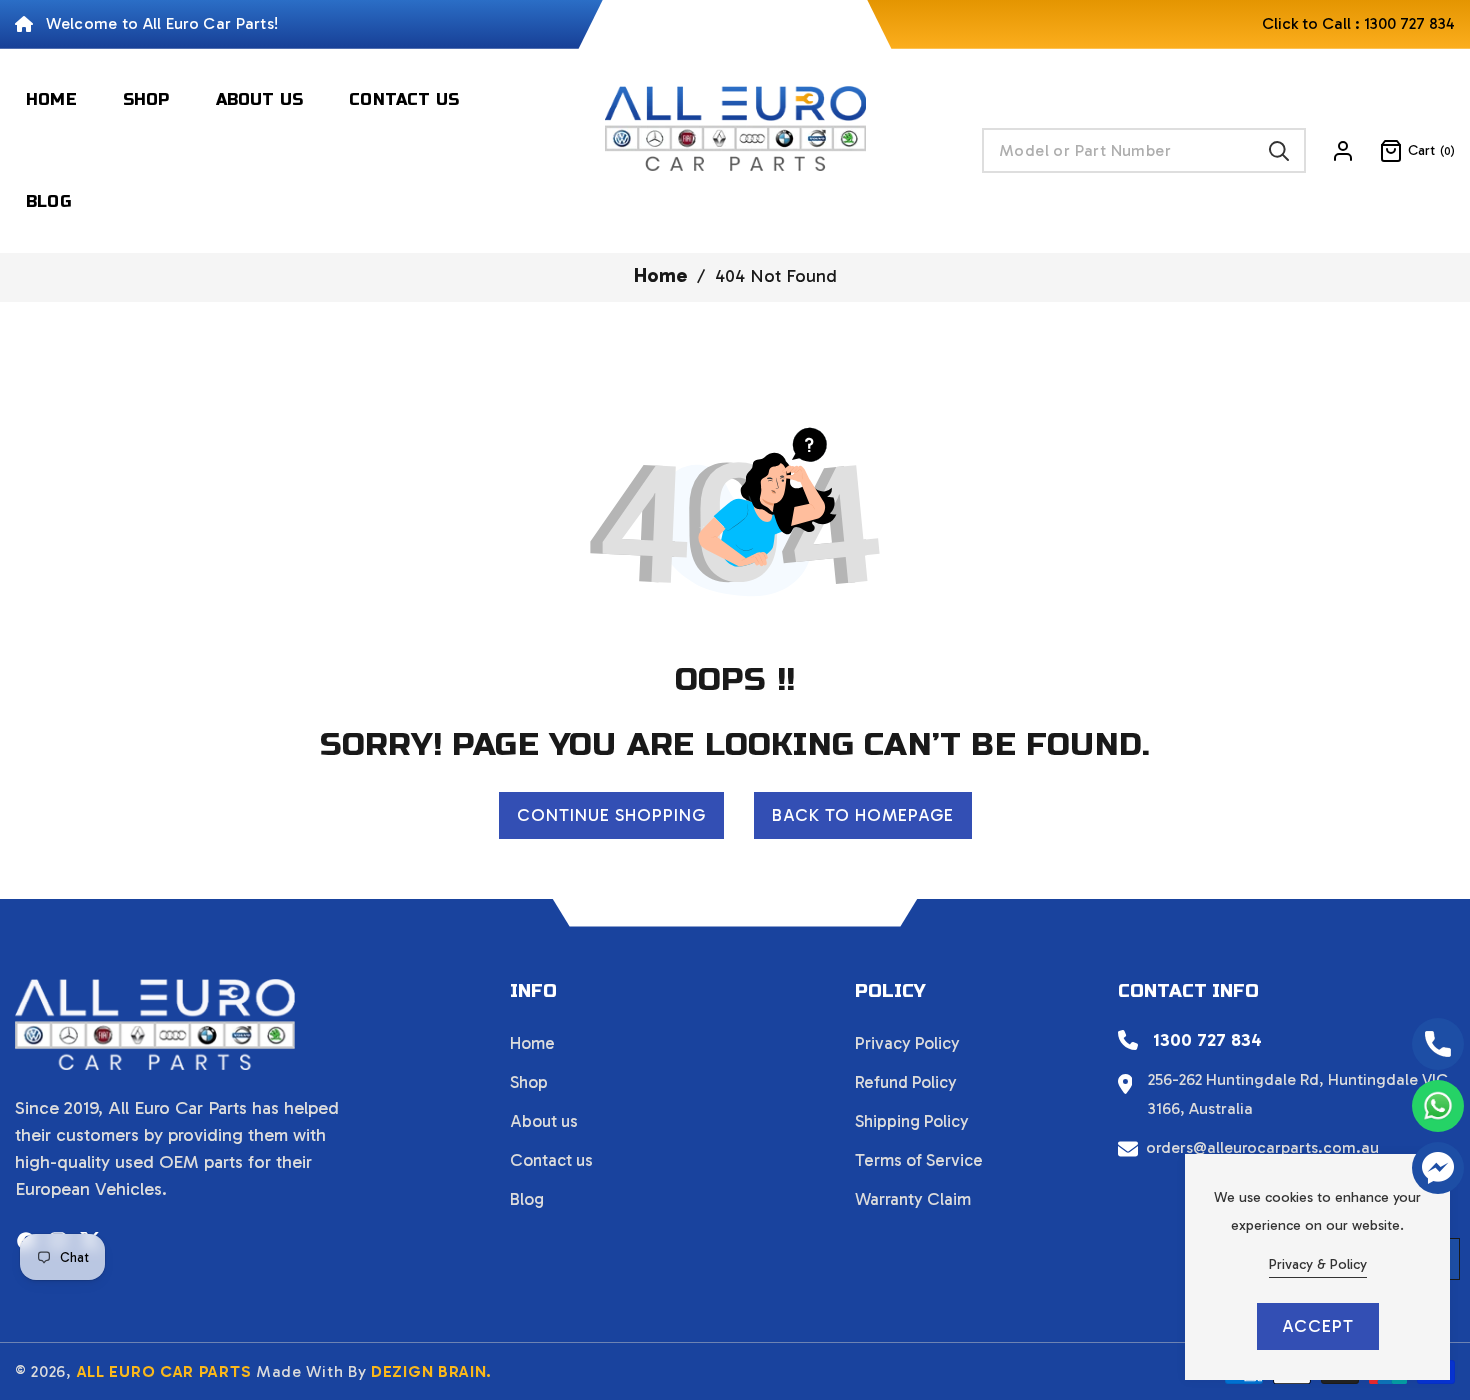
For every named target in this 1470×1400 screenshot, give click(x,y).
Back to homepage (863, 815)
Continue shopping (611, 815)
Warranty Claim (913, 1199)
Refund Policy (906, 1082)
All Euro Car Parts (164, 1371)
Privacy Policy (907, 1043)
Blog (527, 1199)
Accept (1318, 1326)
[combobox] (1144, 150)
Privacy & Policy (1318, 1264)
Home (660, 275)
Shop (529, 1082)
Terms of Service (919, 1160)
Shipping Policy (912, 1121)
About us (544, 1121)
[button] (1405, 151)
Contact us (551, 1160)
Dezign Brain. (431, 1371)
